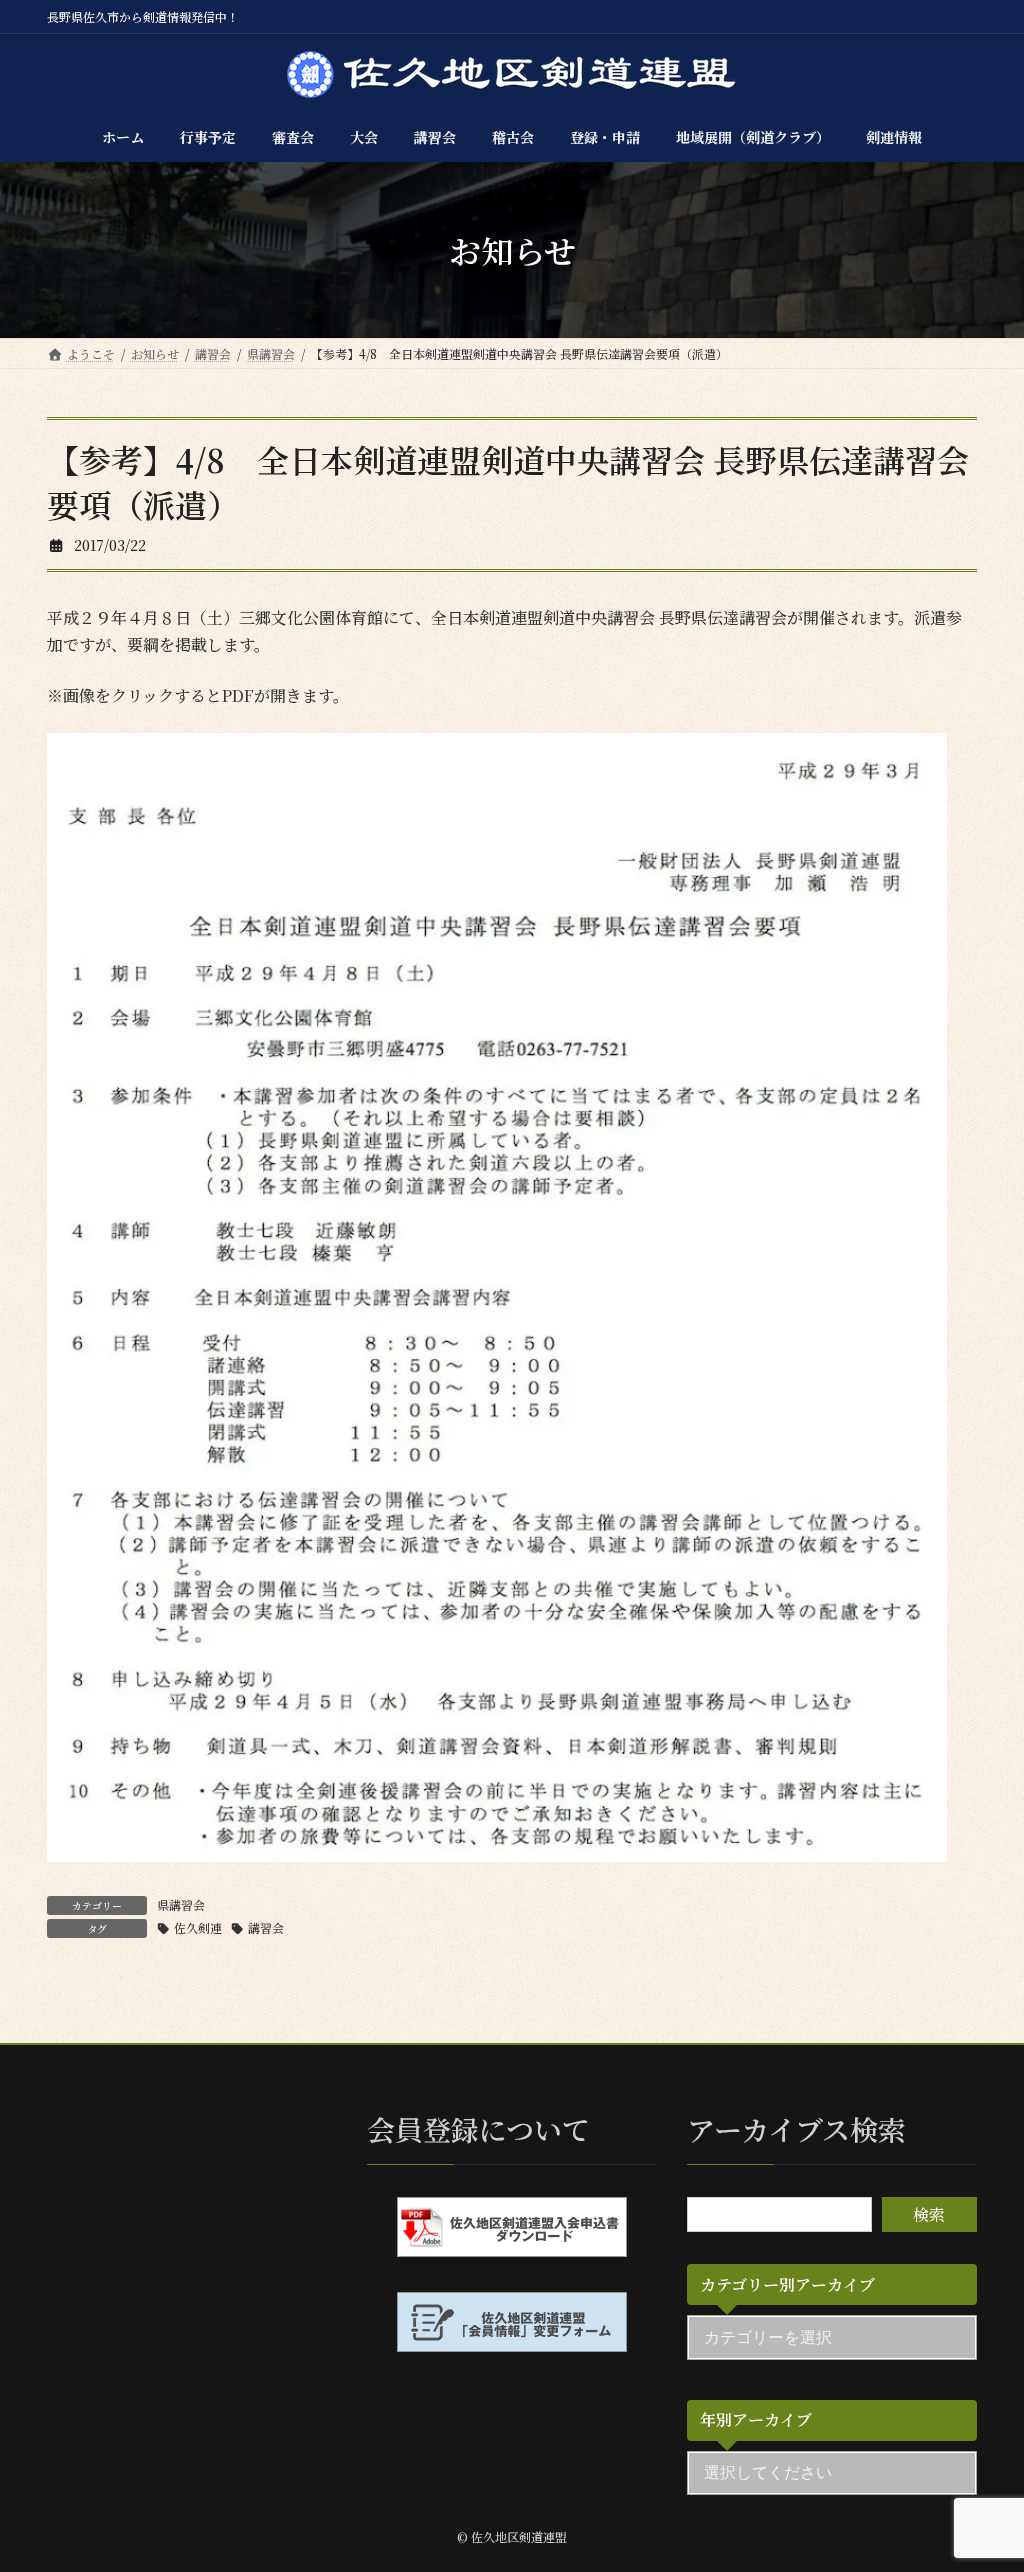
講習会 (266, 1927)
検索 (929, 2215)
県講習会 (181, 1904)
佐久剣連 (198, 1927)
